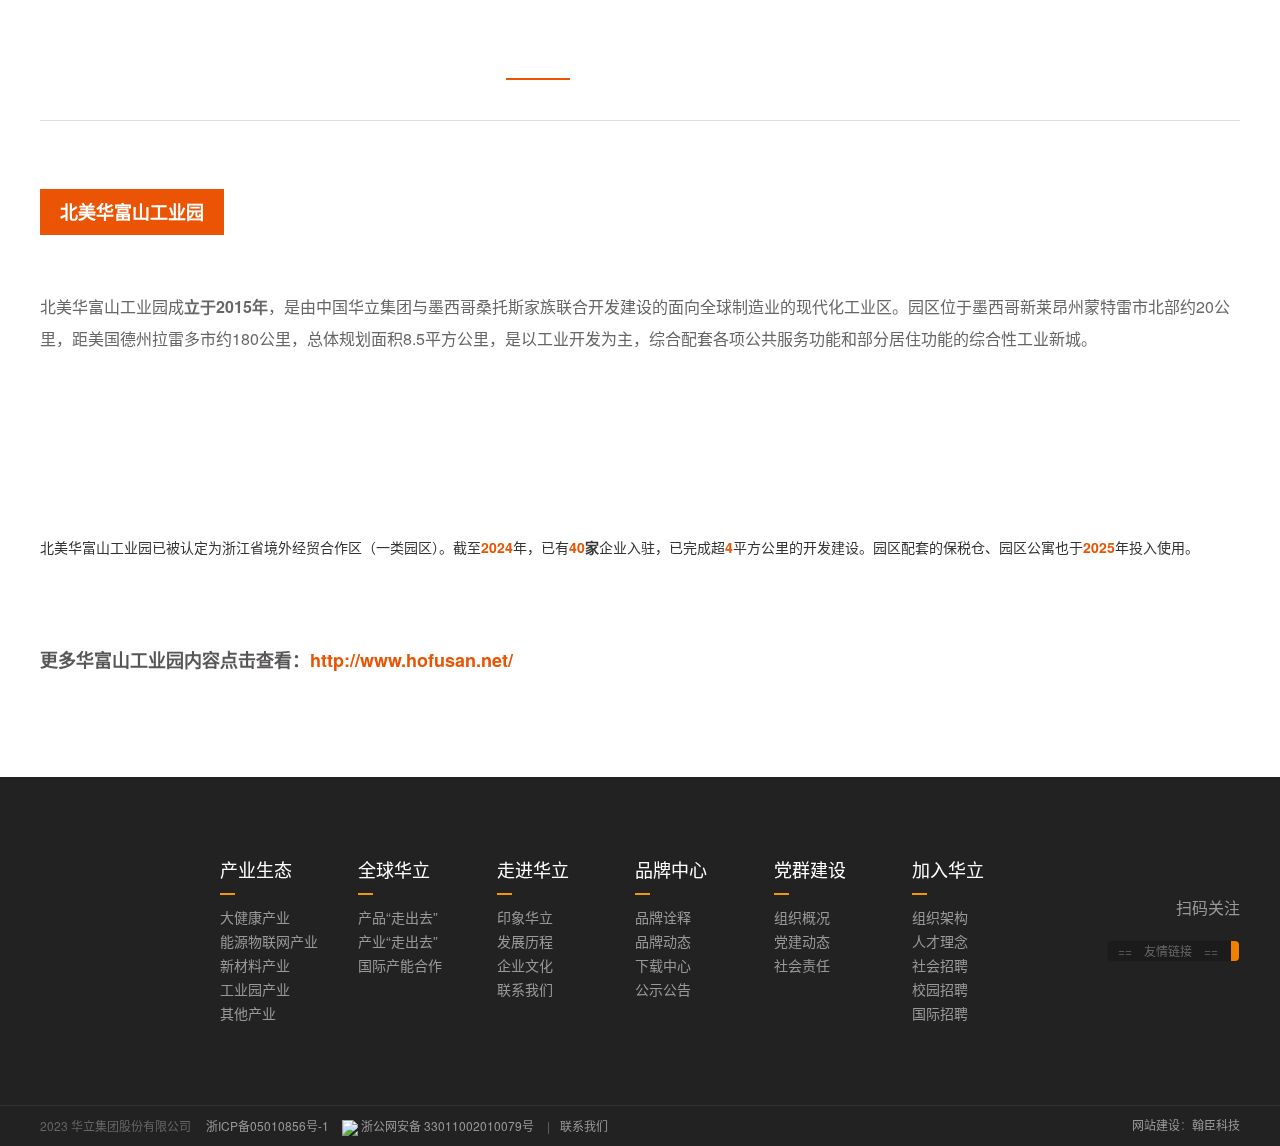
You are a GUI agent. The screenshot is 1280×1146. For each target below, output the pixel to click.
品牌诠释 (663, 917)
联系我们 (525, 989)
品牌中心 (746, 39)
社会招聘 (940, 965)
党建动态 (802, 941)
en (1062, 40)
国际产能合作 (400, 965)
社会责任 (802, 965)
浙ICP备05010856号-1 (267, 1125)
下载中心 (663, 965)
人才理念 (940, 941)
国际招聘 (940, 1013)
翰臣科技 (1216, 1124)
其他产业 (248, 1013)
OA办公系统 (1156, 40)
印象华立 (525, 917)
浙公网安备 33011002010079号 (447, 1125)
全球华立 (538, 39)
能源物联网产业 (269, 941)
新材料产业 (255, 965)
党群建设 (850, 39)
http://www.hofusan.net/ (411, 660)
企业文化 (525, 965)
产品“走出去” (398, 917)
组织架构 (940, 917)
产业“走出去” (398, 941)
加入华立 (954, 39)
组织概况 (802, 917)
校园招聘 (940, 989)
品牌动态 (663, 941)
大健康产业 (255, 917)
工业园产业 (255, 989)
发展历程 (525, 941)
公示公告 (663, 989)
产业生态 (434, 39)
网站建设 (1156, 1124)
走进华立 (642, 39)
